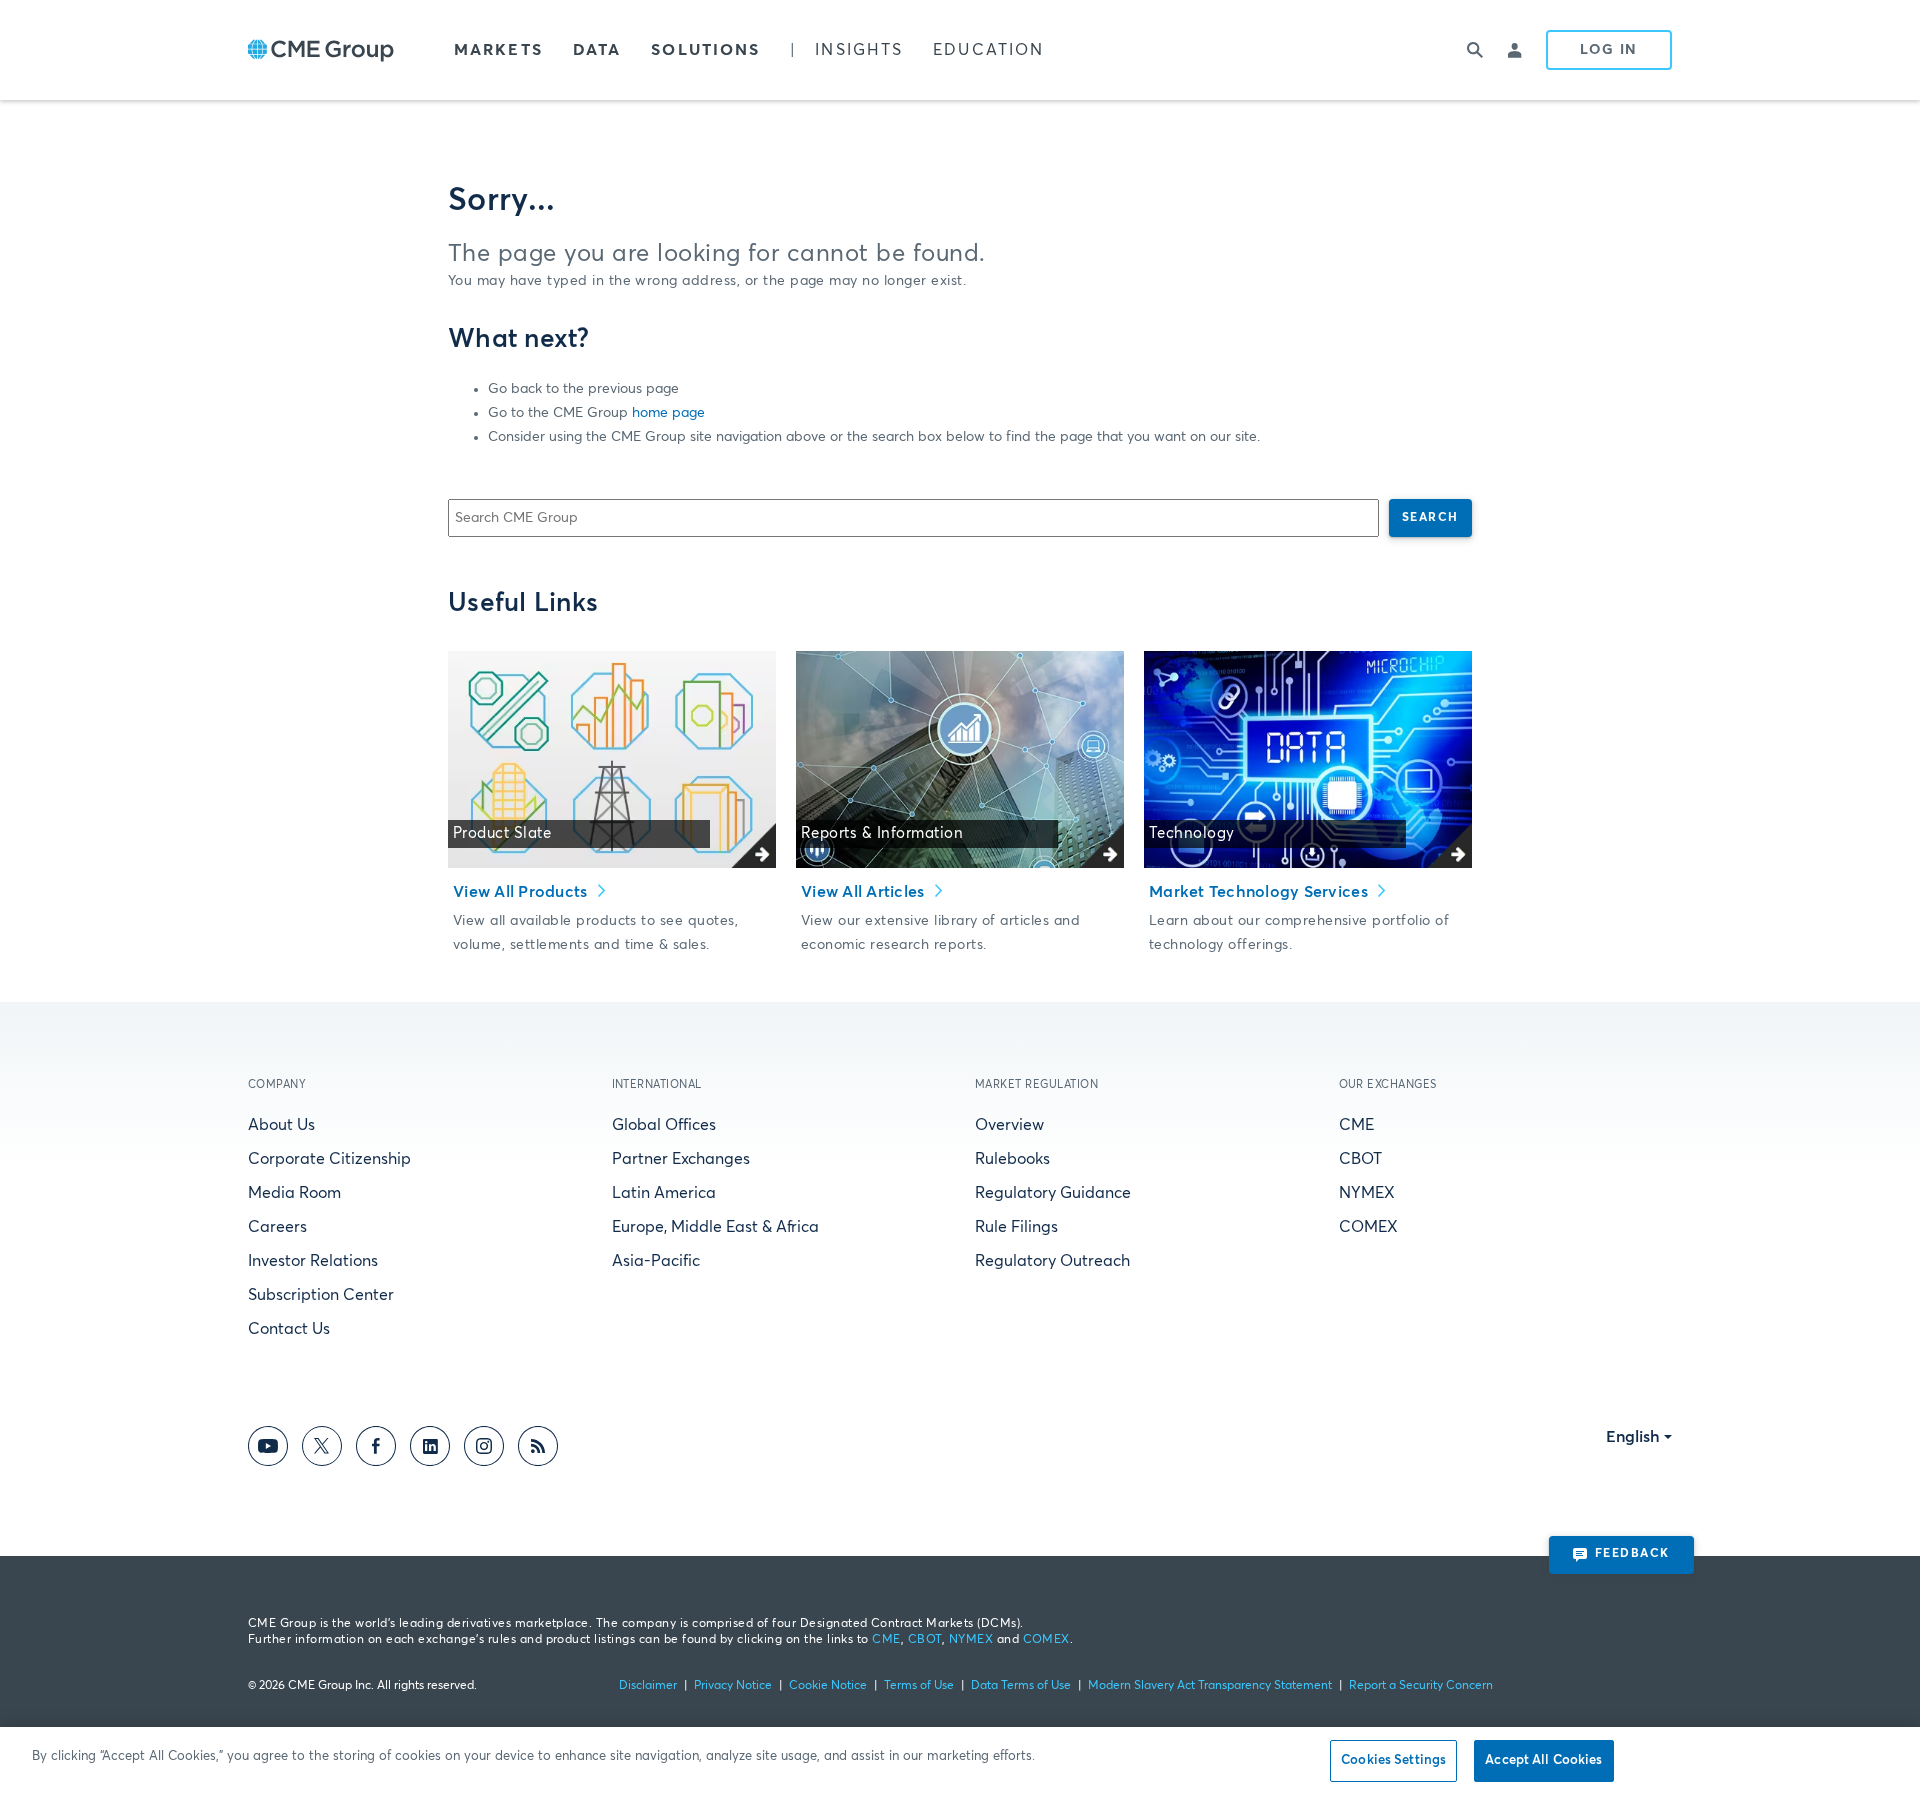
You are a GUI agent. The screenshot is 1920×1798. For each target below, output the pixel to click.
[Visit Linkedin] (430, 1449)
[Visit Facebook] (376, 1449)
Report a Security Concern (1421, 1686)
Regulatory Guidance (1053, 1193)
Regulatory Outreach (1052, 1261)
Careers (277, 1227)
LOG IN (1609, 50)
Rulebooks (1012, 1159)
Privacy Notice (733, 1686)
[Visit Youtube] (268, 1449)
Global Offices (664, 1125)
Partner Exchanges (681, 1159)
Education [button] (988, 50)
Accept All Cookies (1543, 1760)
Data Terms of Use (1021, 1686)
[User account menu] (1516, 50)
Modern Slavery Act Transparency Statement (1210, 1686)
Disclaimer (648, 1686)
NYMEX (1367, 1193)
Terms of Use (919, 1686)
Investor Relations (313, 1261)
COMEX (1368, 1227)
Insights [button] (859, 50)
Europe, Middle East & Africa (715, 1227)
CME (1356, 1125)
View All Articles (865, 892)
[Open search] (1476, 50)
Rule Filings (1016, 1227)
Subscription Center (321, 1295)
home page (668, 413)
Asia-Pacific (656, 1261)
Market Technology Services (1260, 892)
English (1633, 1437)
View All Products (522, 892)
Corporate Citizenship (329, 1159)
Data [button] (597, 50)
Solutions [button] (705, 50)
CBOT (1360, 1159)
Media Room (294, 1193)
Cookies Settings (1393, 1760)
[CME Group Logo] (321, 50)
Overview (1009, 1125)
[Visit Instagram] (484, 1449)
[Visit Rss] (538, 1449)
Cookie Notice (828, 1686)
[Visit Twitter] (322, 1449)
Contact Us (289, 1329)
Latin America (664, 1193)
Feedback (1632, 1554)
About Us (281, 1125)
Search (1430, 518)
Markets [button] (498, 50)
